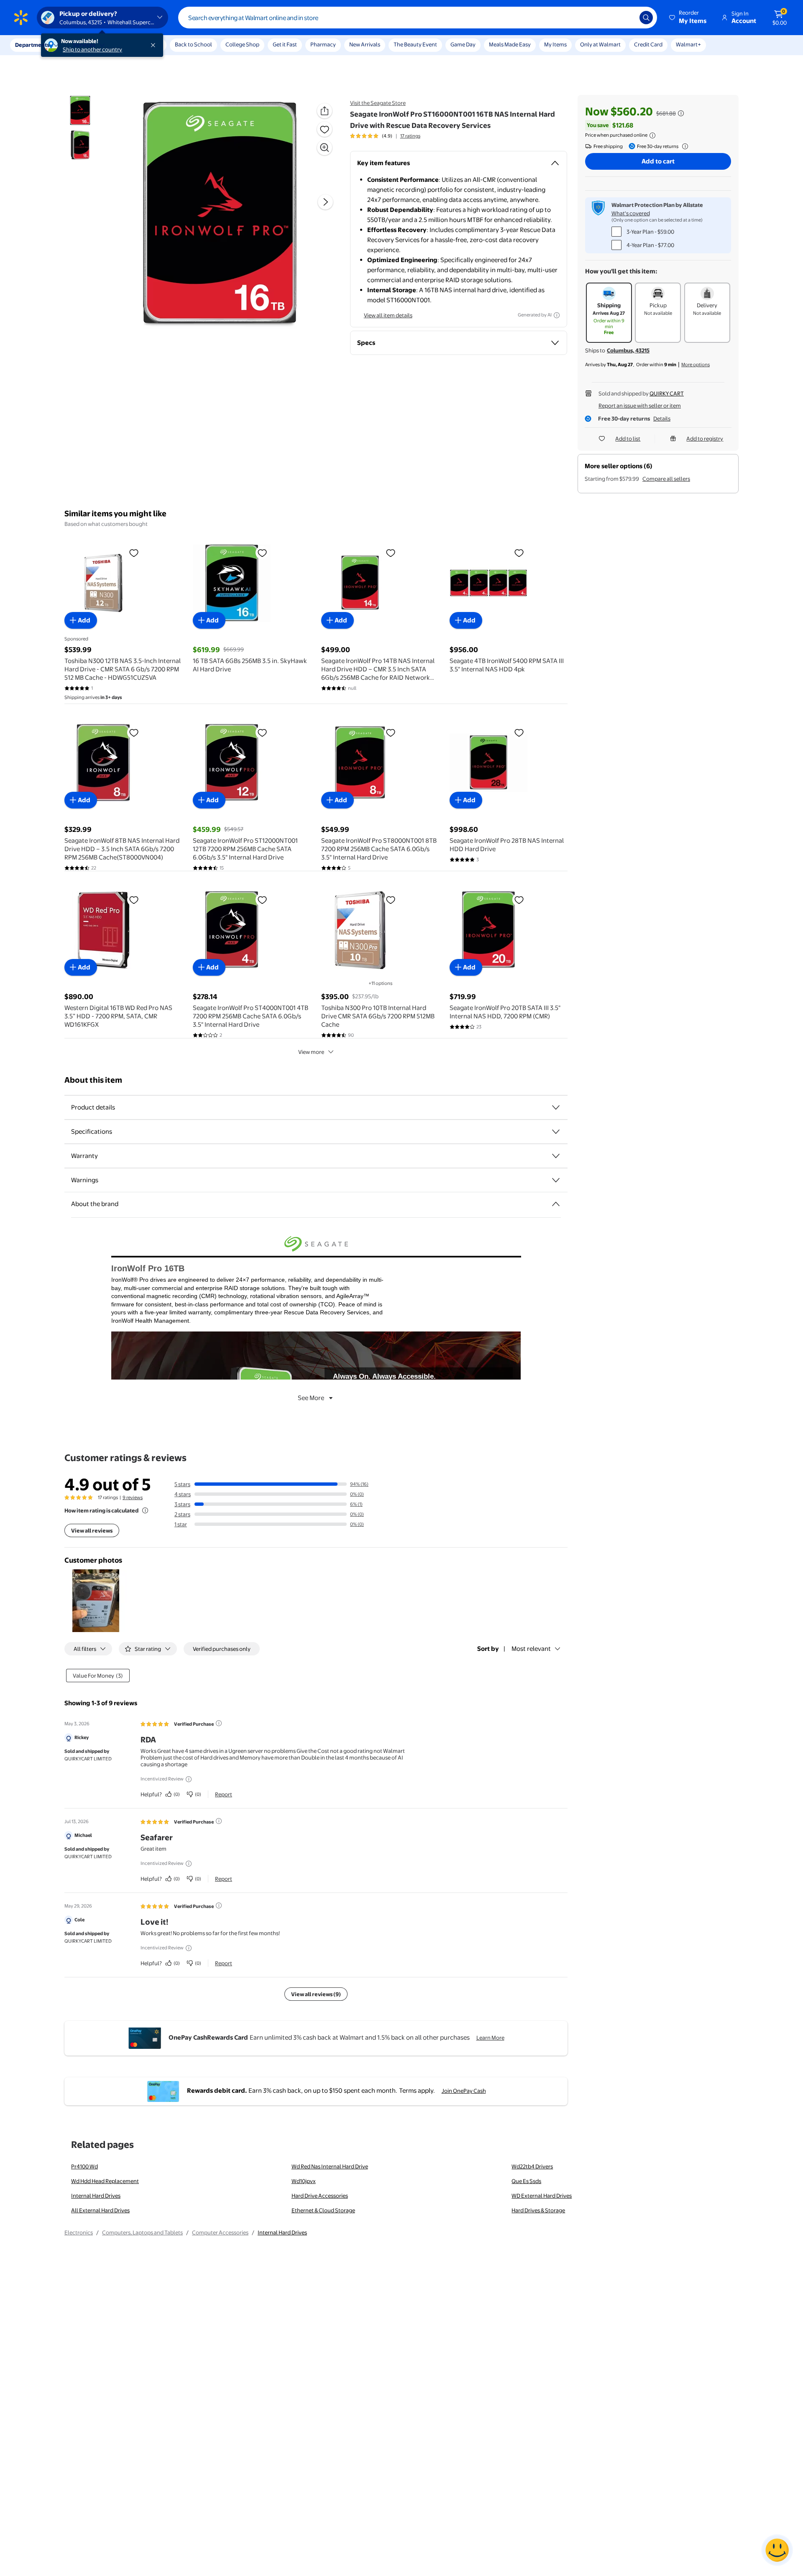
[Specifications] (556, 1132)
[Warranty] (556, 1156)
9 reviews (133, 1497)
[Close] (155, 45)
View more (311, 1052)
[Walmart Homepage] (21, 18)
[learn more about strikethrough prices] (681, 113)
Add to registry (705, 439)
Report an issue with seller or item (640, 406)
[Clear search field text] (627, 18)
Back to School (193, 44)
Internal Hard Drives (96, 2196)
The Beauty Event (415, 44)
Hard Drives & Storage (538, 2210)
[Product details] (556, 1107)
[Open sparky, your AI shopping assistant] (777, 2550)
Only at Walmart (600, 44)
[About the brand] (556, 1204)
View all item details (388, 315)
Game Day (463, 44)
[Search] (646, 18)
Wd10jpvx (304, 2181)
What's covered (631, 213)
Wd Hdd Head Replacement (105, 2181)
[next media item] (325, 202)
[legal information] (652, 135)
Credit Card (648, 44)
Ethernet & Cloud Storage (323, 2210)
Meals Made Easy (510, 44)
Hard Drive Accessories (320, 2196)
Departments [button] (32, 45)
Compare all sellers (666, 479)
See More (311, 1398)
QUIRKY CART (667, 393)
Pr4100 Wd (84, 2166)
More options (696, 365)
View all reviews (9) (316, 1994)
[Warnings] (556, 1180)
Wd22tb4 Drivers (532, 2166)
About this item (93, 1080)
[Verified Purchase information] (219, 1723)
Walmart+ (688, 44)
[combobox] (418, 18)
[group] (385, 136)
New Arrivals (365, 44)
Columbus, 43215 (628, 350)
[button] (688, 18)
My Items (555, 44)
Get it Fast (285, 44)
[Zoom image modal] (325, 148)
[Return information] (683, 146)
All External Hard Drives (100, 2210)
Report (224, 1794)
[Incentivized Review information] (189, 1779)
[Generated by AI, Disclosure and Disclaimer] (557, 315)
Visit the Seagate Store (378, 103)
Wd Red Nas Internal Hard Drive (330, 2166)
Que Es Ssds (526, 2181)
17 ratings (410, 136)
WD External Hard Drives (542, 2196)
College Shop (242, 44)
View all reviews (92, 1530)
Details (662, 418)
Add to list (628, 439)
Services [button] (84, 45)
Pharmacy (323, 44)
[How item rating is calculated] (145, 1510)
